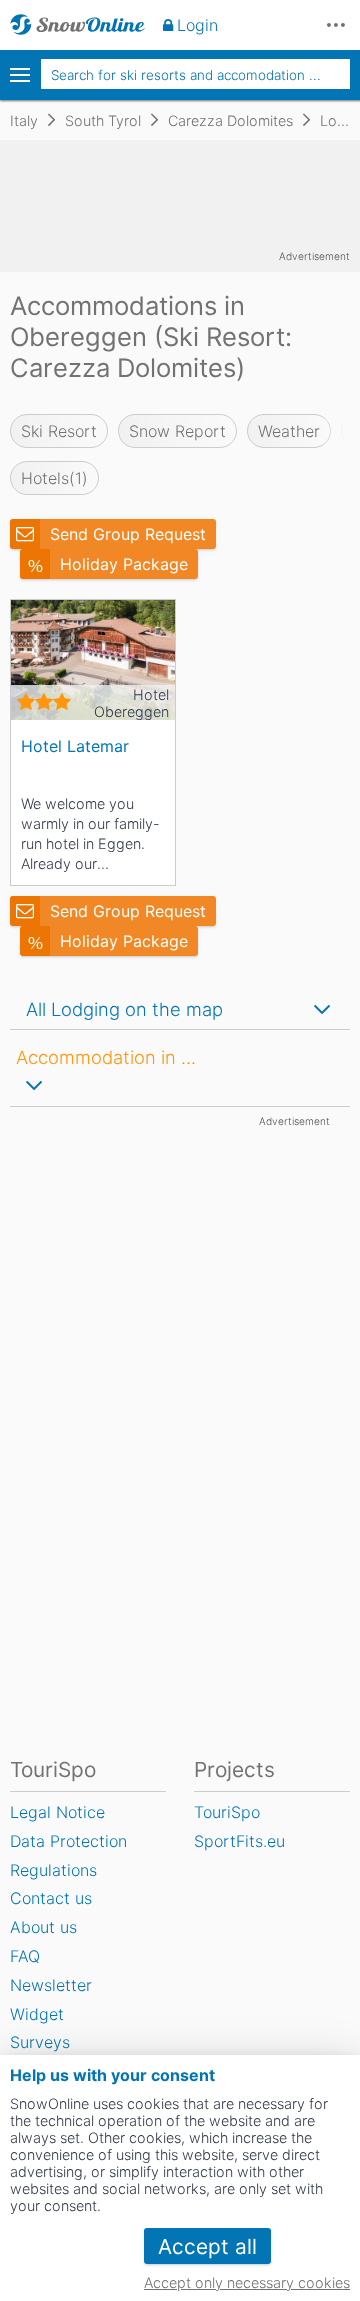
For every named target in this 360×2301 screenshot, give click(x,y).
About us (43, 1927)
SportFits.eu (239, 1841)
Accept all (207, 2246)
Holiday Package (124, 564)
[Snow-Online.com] (77, 25)
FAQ (25, 1956)
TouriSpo (227, 1812)
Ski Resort (59, 431)
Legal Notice (57, 1812)
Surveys (40, 2042)
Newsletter (51, 1985)
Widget (37, 2014)
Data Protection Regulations (68, 1855)
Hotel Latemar (75, 746)
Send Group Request (128, 534)
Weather (289, 431)
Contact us (51, 1898)
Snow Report (177, 431)
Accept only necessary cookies (247, 2282)
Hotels (54, 478)
